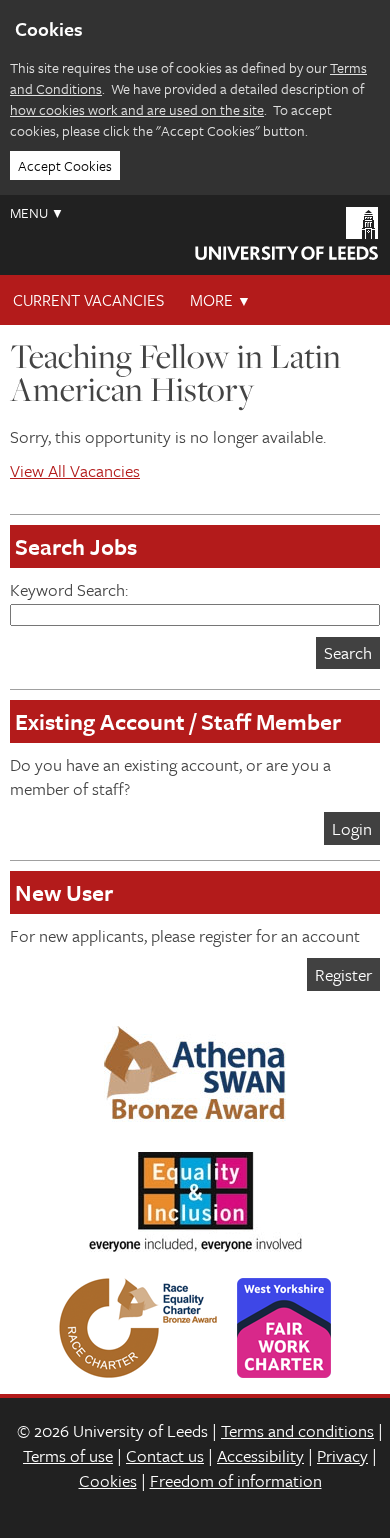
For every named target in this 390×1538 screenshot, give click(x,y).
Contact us (165, 1455)
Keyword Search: (69, 589)
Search (348, 652)
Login (352, 828)
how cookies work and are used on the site (137, 109)
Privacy (342, 1455)
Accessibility (260, 1455)
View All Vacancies (75, 470)
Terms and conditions (297, 1430)
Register (343, 974)
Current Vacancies (88, 300)
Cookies (108, 1480)
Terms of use (68, 1455)
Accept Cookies (65, 165)
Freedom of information (236, 1480)
